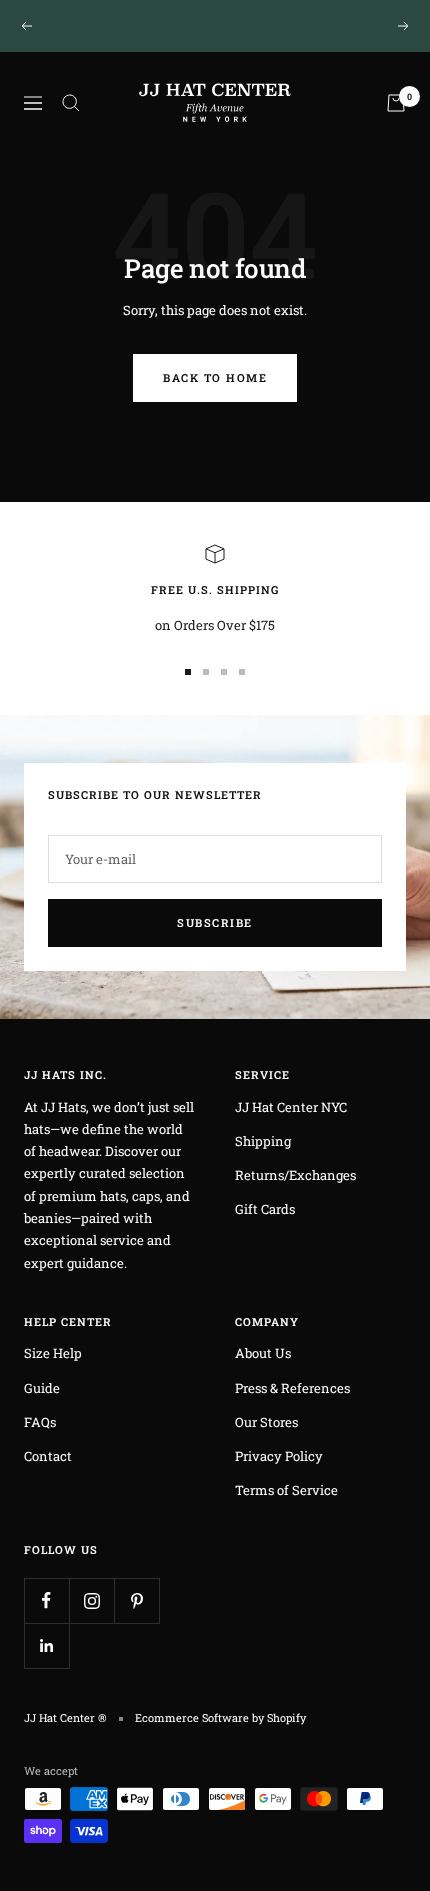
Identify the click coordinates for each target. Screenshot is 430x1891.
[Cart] (396, 103)
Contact (48, 1456)
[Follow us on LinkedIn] (46, 1645)
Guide (42, 1388)
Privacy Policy (279, 1456)
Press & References (292, 1388)
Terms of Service (286, 1490)
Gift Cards (265, 1209)
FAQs (40, 1422)
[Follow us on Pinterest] (136, 1600)
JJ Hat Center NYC (291, 1107)
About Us (263, 1353)
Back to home (215, 377)
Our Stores (266, 1422)
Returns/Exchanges (295, 1175)
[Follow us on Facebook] (46, 1600)
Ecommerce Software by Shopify (220, 1717)
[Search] (71, 103)
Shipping (263, 1141)
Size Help (53, 1353)
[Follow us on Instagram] (91, 1600)
